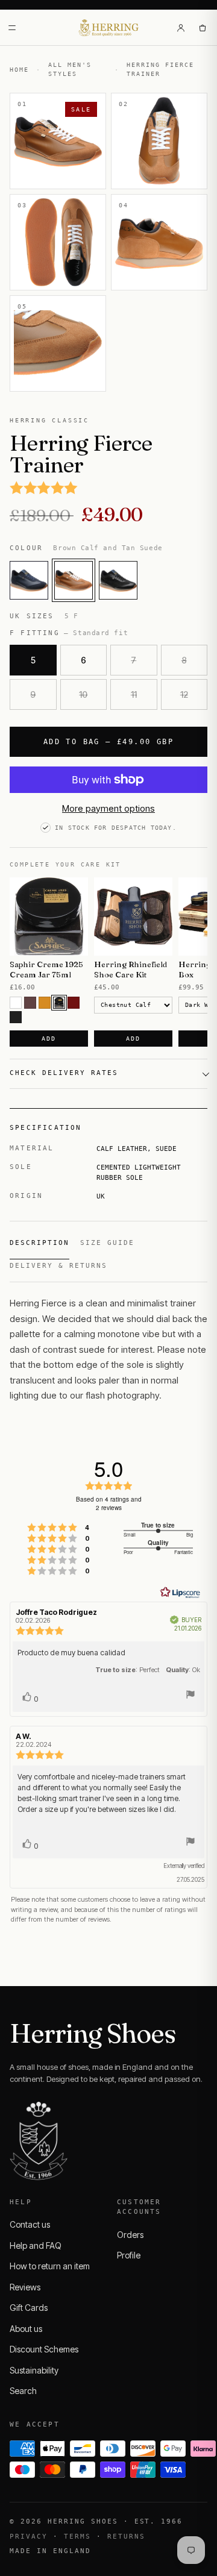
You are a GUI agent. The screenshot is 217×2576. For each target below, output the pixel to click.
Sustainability (34, 2370)
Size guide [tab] (107, 1243)
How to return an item (50, 2266)
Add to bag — (108, 742)
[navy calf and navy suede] (29, 580)
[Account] (181, 28)
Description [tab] (39, 1243)
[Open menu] (12, 28)
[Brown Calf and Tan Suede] (74, 580)
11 (134, 694)
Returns (126, 2537)
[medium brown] (30, 1003)
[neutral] (16, 1003)
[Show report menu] (190, 1696)
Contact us (30, 2224)
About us (26, 2329)
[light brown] (45, 1003)
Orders (130, 2235)
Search (23, 2391)
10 (83, 694)
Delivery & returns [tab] (58, 1266)
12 (184, 694)
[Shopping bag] (203, 28)
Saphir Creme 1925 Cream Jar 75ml (46, 969)
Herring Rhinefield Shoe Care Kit (131, 969)
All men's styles (70, 69)
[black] (16, 1017)
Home (19, 70)
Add (49, 1039)
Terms (77, 2537)
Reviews (25, 2287)
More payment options (108, 808)
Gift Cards (29, 2308)
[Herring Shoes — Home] (109, 28)
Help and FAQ (36, 2245)
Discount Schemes (44, 2349)
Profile (129, 2255)
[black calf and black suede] (118, 580)
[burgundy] (74, 1003)
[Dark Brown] (59, 1003)
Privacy (29, 2537)
